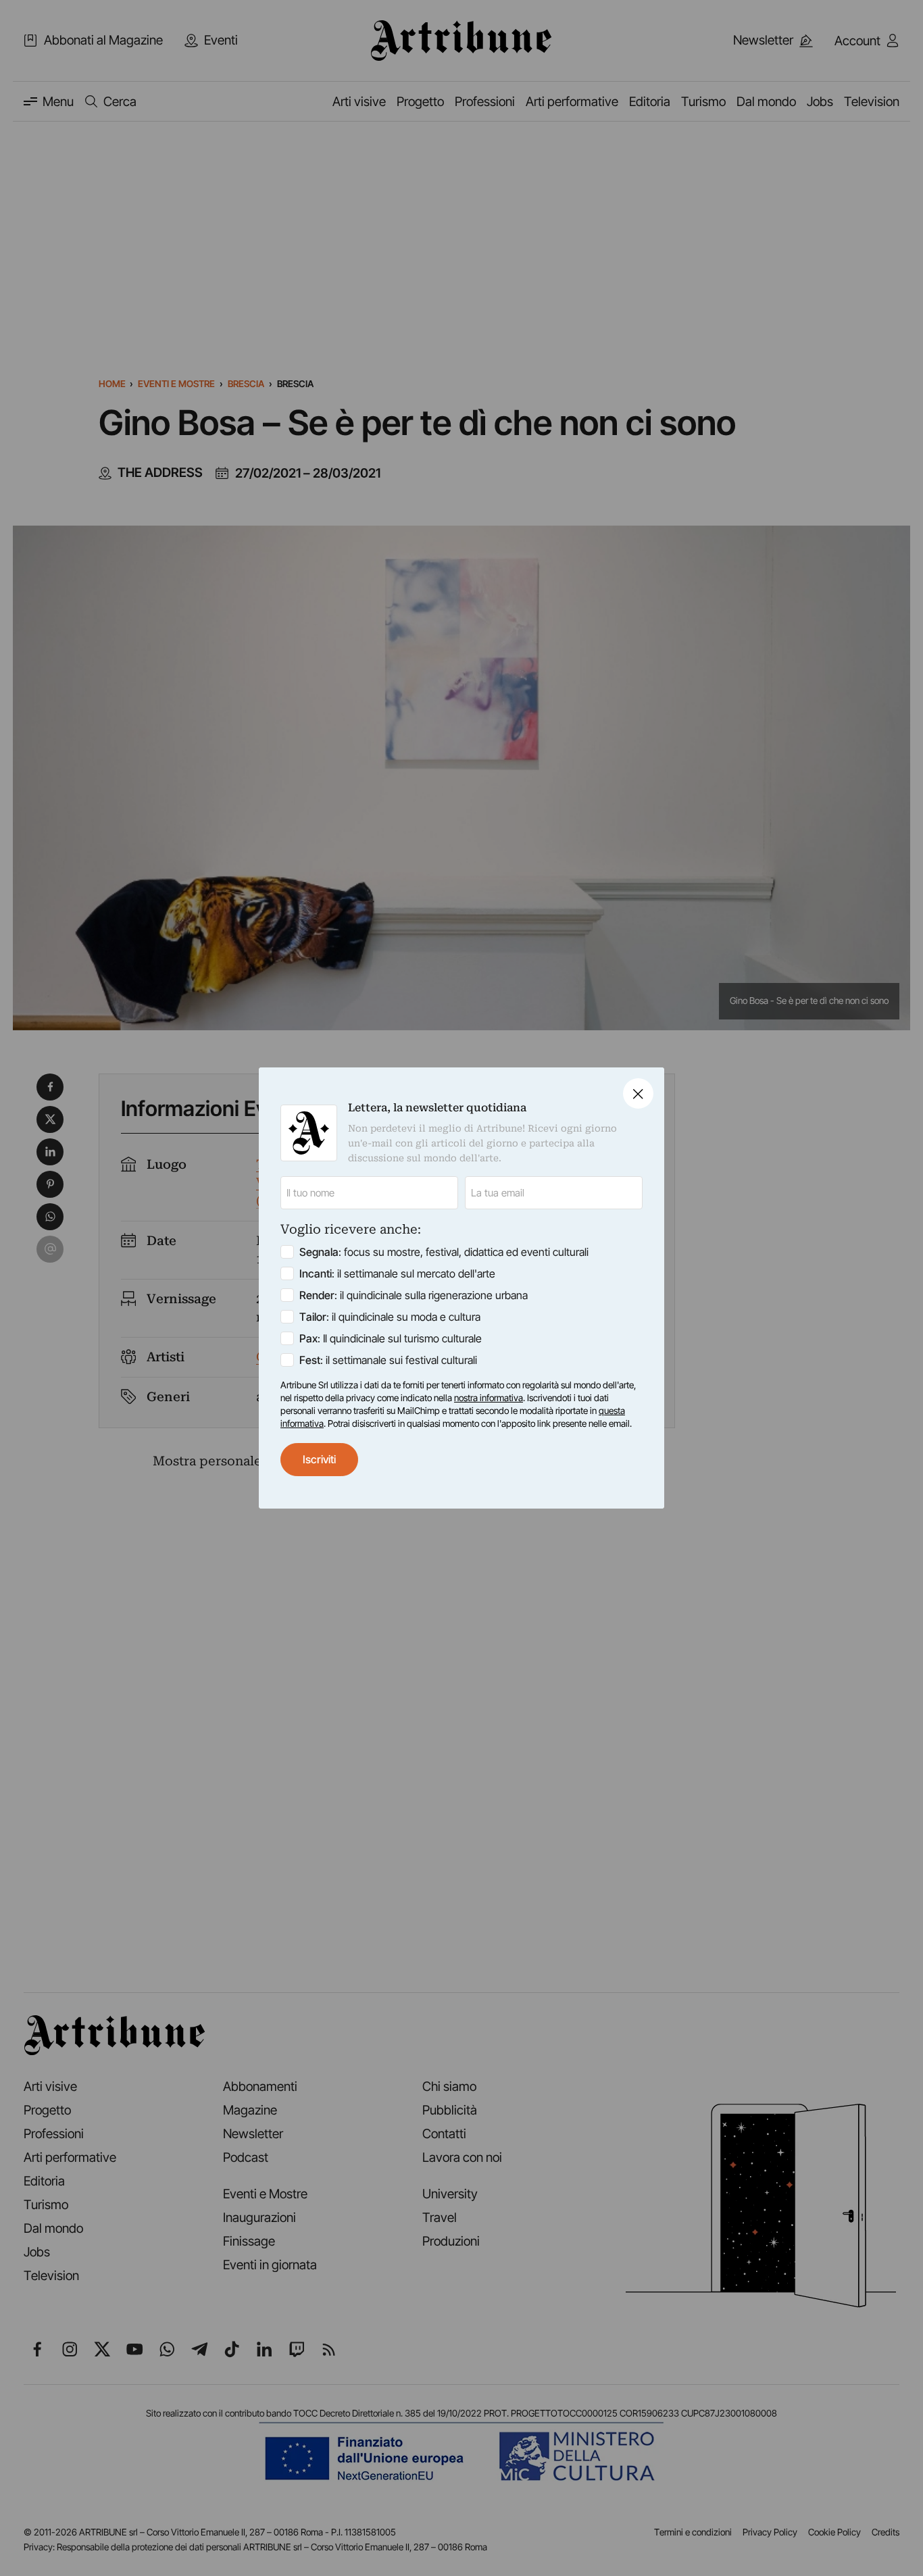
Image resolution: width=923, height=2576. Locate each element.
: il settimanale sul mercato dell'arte (397, 1273)
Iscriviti (319, 1459)
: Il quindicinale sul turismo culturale (391, 1338)
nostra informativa (489, 1398)
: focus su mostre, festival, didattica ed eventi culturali (444, 1252)
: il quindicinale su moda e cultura (390, 1317)
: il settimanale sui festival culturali (388, 1360)
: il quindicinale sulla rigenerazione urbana (414, 1295)
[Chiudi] (638, 1093)
